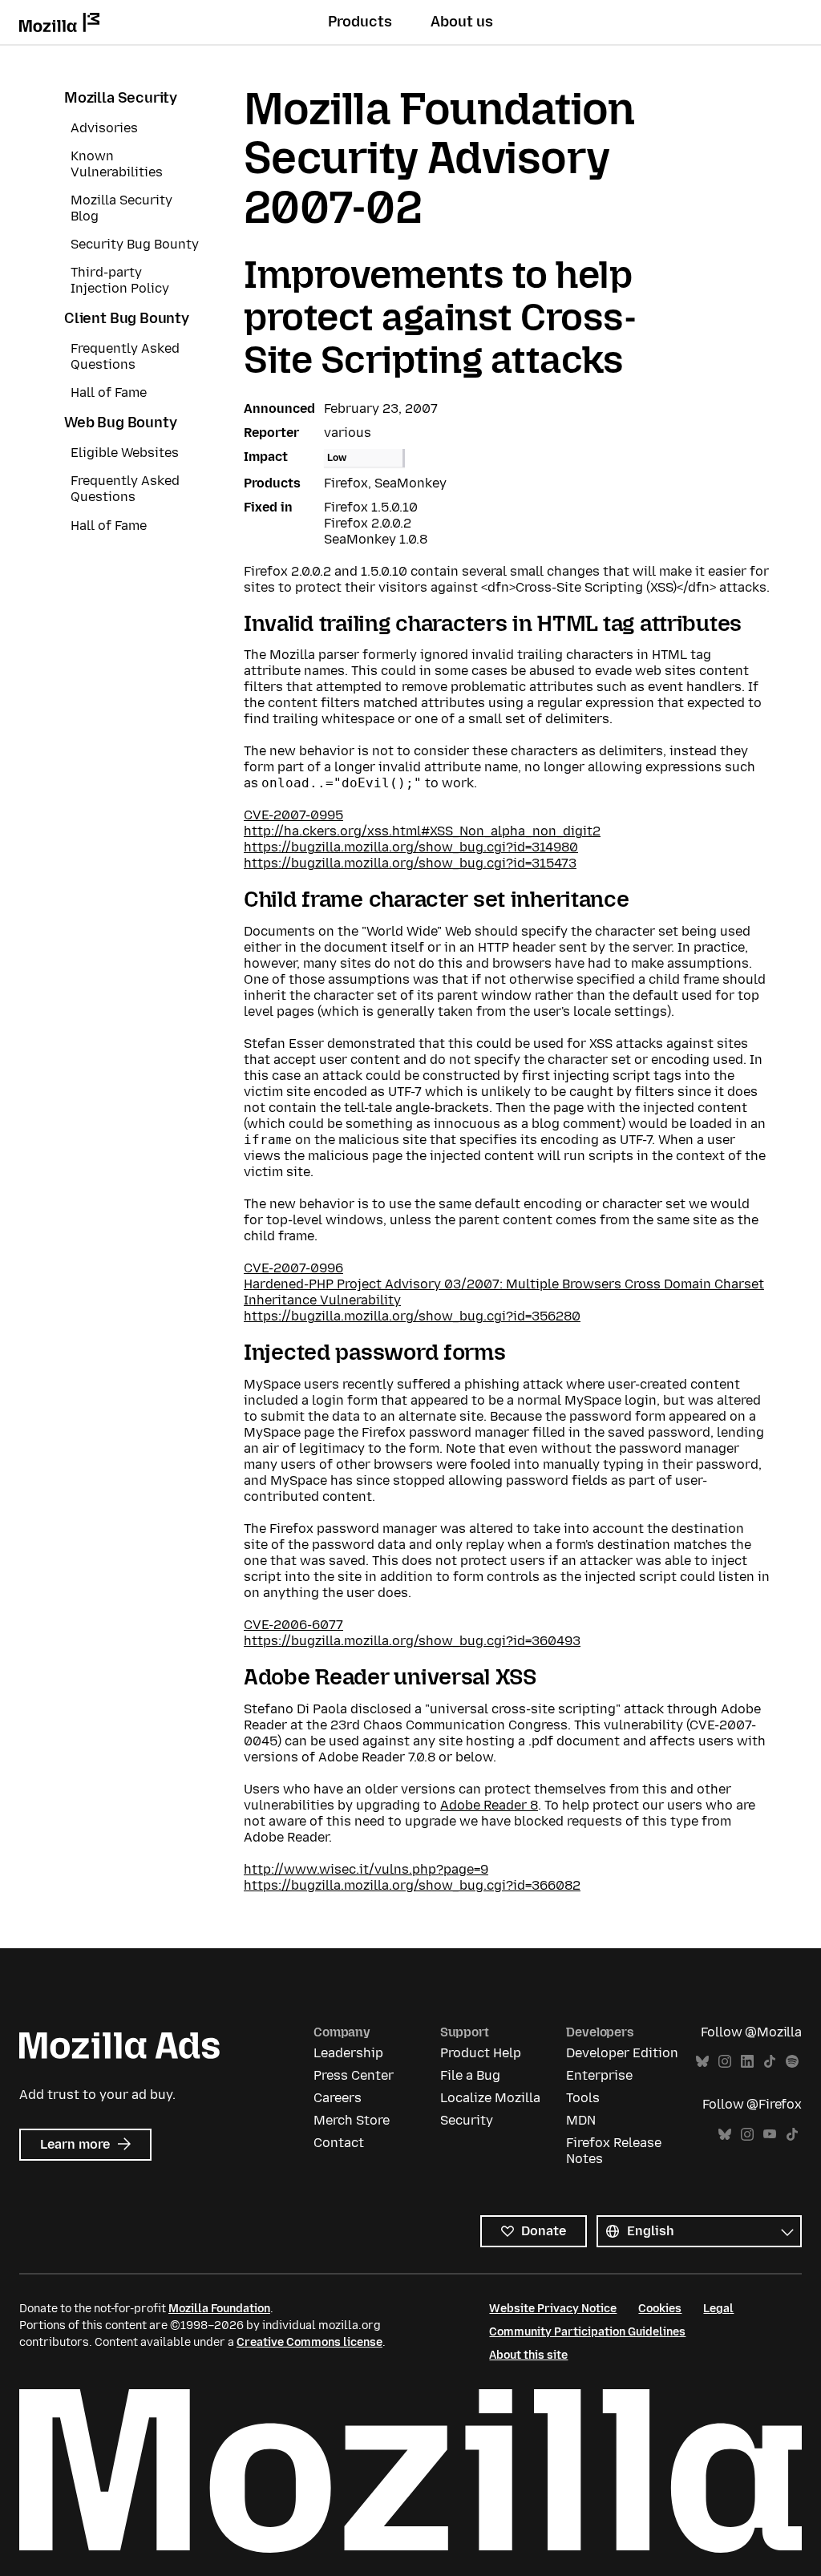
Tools (583, 2098)
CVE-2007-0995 (293, 815)
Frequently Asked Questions (125, 356)
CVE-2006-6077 (293, 1625)
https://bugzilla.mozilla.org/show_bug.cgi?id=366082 (412, 1885)
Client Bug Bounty (127, 318)
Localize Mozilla (490, 2098)
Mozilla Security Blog (121, 208)
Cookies (660, 2309)
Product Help (481, 2053)
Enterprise (599, 2075)
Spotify (792, 2062)
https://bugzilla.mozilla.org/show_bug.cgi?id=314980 (411, 847)
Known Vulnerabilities (117, 164)
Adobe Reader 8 (489, 1805)
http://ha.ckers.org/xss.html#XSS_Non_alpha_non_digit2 (422, 831)
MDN (581, 2120)
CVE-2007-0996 (293, 1268)
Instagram (725, 2062)
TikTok (770, 2062)
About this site (528, 2355)
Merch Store (352, 2120)
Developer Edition (622, 2053)
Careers (338, 2098)
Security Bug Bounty (135, 244)
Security (467, 2120)
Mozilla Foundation (219, 2309)
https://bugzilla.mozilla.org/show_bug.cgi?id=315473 (410, 863)
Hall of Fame (109, 392)
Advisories (104, 128)
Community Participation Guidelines (587, 2332)
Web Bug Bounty (120, 423)
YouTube (770, 2135)
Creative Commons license (309, 2342)
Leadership (348, 2053)
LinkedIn (747, 2062)
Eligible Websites (125, 453)
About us (462, 22)
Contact (339, 2143)
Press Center (354, 2075)
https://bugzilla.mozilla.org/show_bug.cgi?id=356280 (412, 1316)
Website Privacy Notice (553, 2309)
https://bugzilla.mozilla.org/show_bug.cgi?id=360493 (412, 1641)
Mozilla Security (121, 98)
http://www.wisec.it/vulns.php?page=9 (366, 1869)
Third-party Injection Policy (120, 280)
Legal (718, 2309)
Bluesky (702, 2062)
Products (360, 22)
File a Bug (470, 2075)
